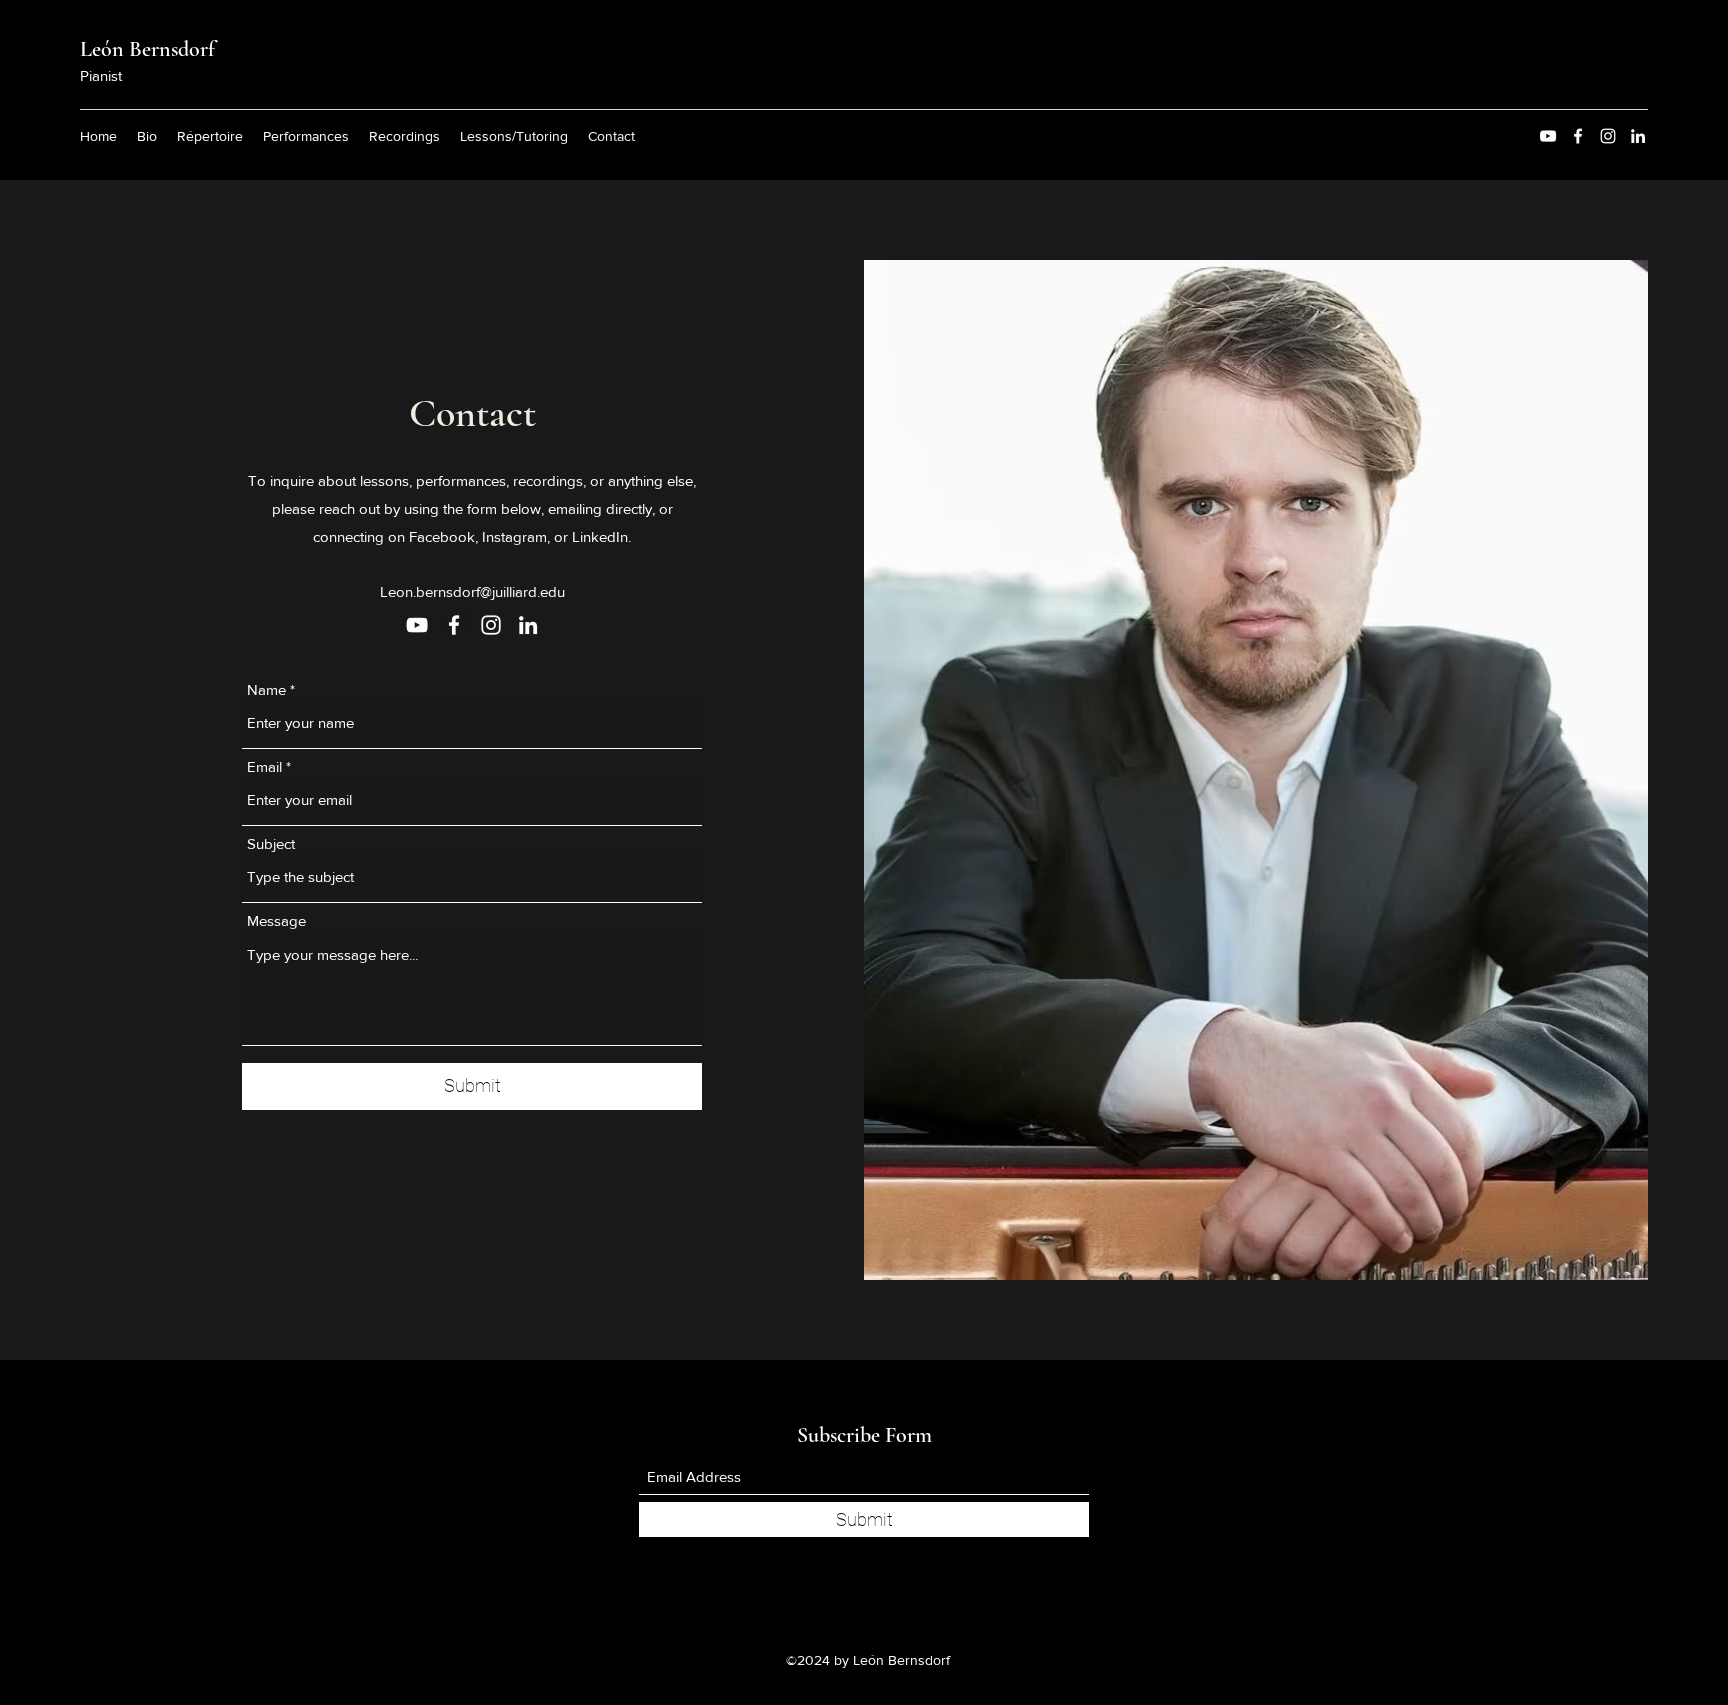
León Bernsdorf (147, 49)
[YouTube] (1548, 136)
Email (264, 766)
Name (266, 689)
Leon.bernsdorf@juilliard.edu (472, 591)
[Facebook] (1578, 136)
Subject (271, 843)
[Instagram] (1608, 136)
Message (276, 920)
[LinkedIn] (1638, 136)
